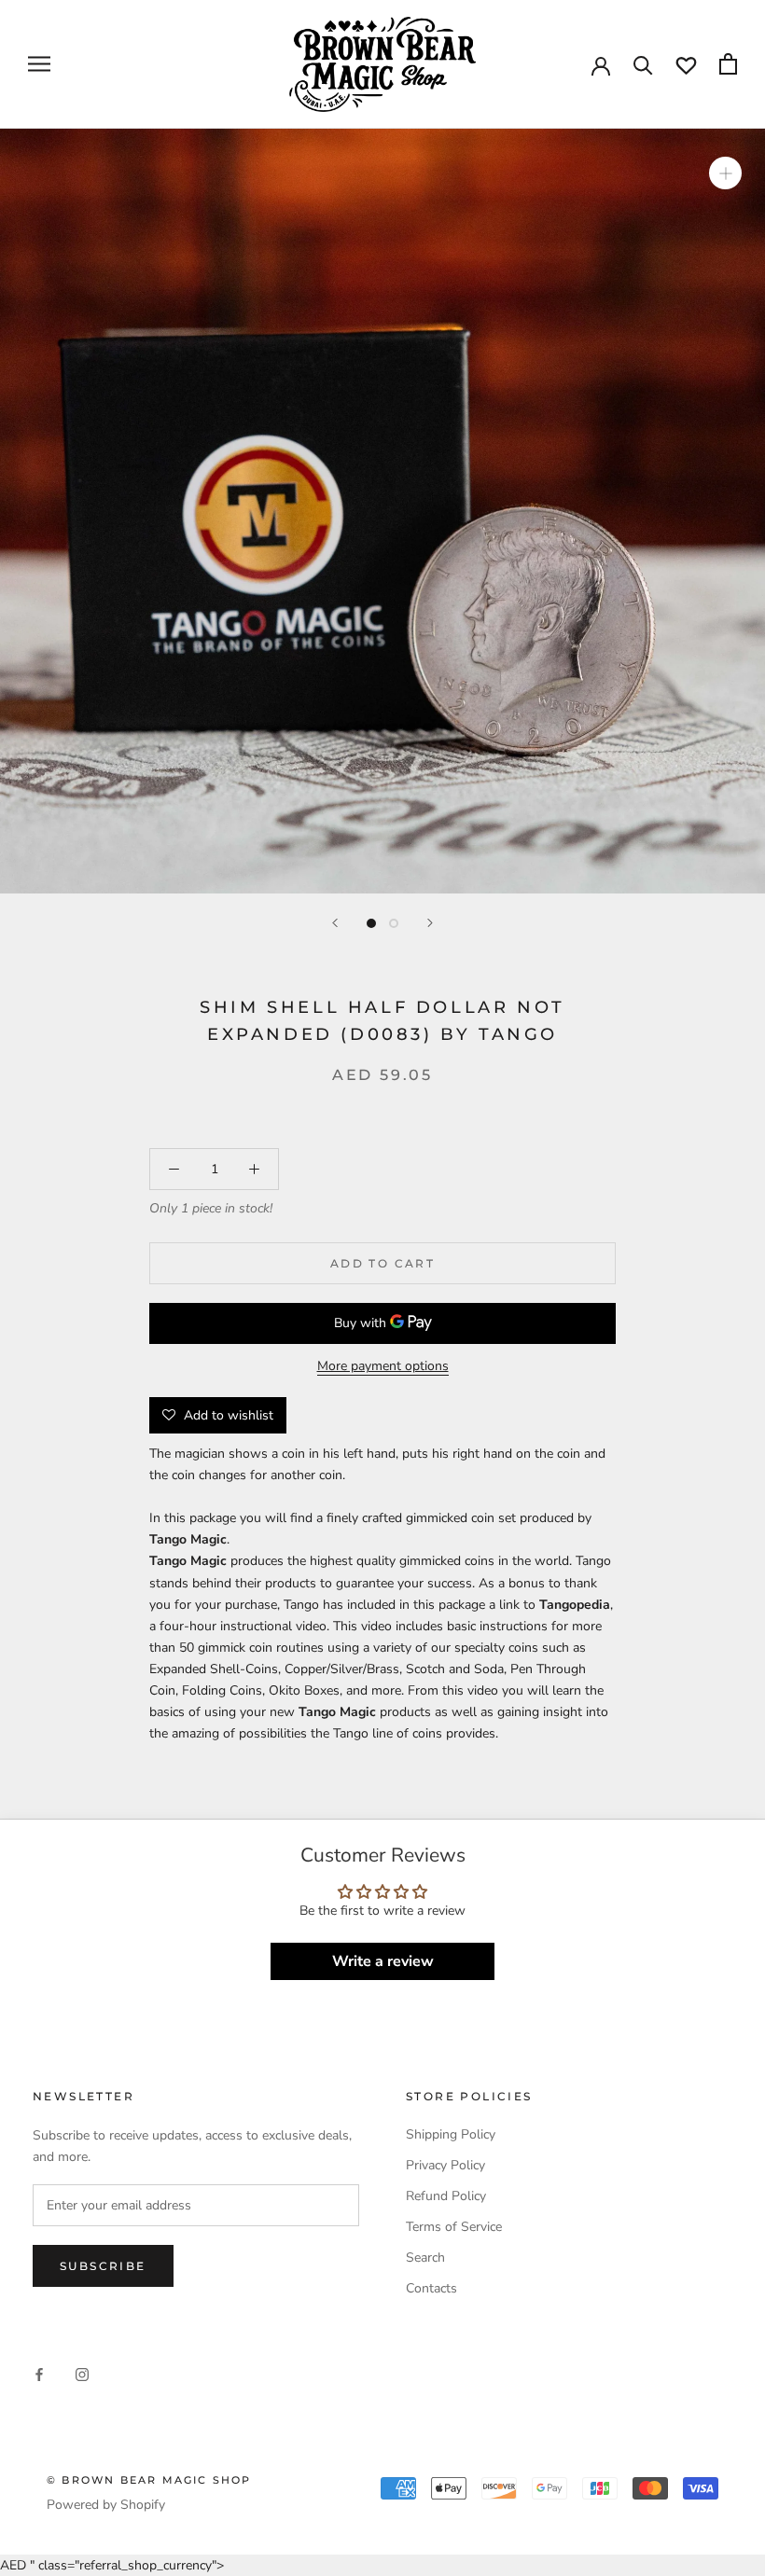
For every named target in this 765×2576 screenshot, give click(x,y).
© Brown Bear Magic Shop (149, 2480)
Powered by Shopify (106, 2505)
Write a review (383, 1961)
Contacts (431, 2288)
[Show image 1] (371, 923)
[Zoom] (725, 173)
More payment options (383, 1366)
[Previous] (335, 923)
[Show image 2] (394, 923)
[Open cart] (728, 64)
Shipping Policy (451, 2134)
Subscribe (103, 2266)
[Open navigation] (39, 64)
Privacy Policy (445, 2165)
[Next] (430, 923)
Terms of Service (454, 2227)
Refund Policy (446, 2196)
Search (425, 2257)
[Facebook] (39, 2374)
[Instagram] (82, 2374)
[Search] (643, 64)
